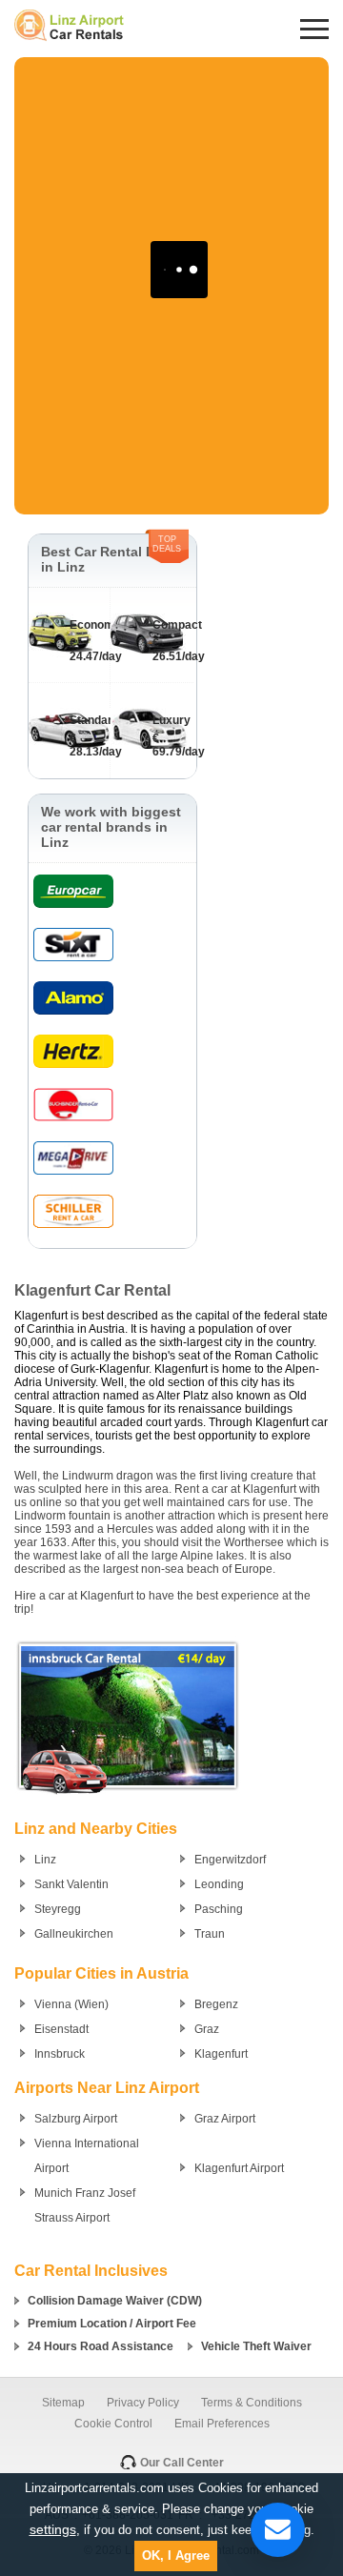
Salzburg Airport (76, 2119)
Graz (207, 2029)
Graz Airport (225, 2119)
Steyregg (58, 1909)
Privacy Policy (143, 2403)
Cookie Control (113, 2424)
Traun (210, 1934)
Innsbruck (60, 2054)
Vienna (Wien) (71, 2004)
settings (53, 2529)
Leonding (219, 1884)
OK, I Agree (176, 2556)
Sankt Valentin (71, 1884)
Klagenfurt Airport (239, 2168)
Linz (45, 1860)
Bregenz (216, 2004)
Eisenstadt (61, 2029)
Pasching (219, 1909)
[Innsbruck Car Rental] (128, 1795)
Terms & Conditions (252, 2403)
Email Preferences (222, 2424)
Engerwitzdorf (230, 1860)
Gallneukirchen (74, 1934)
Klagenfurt (221, 2054)
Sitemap (63, 2403)
